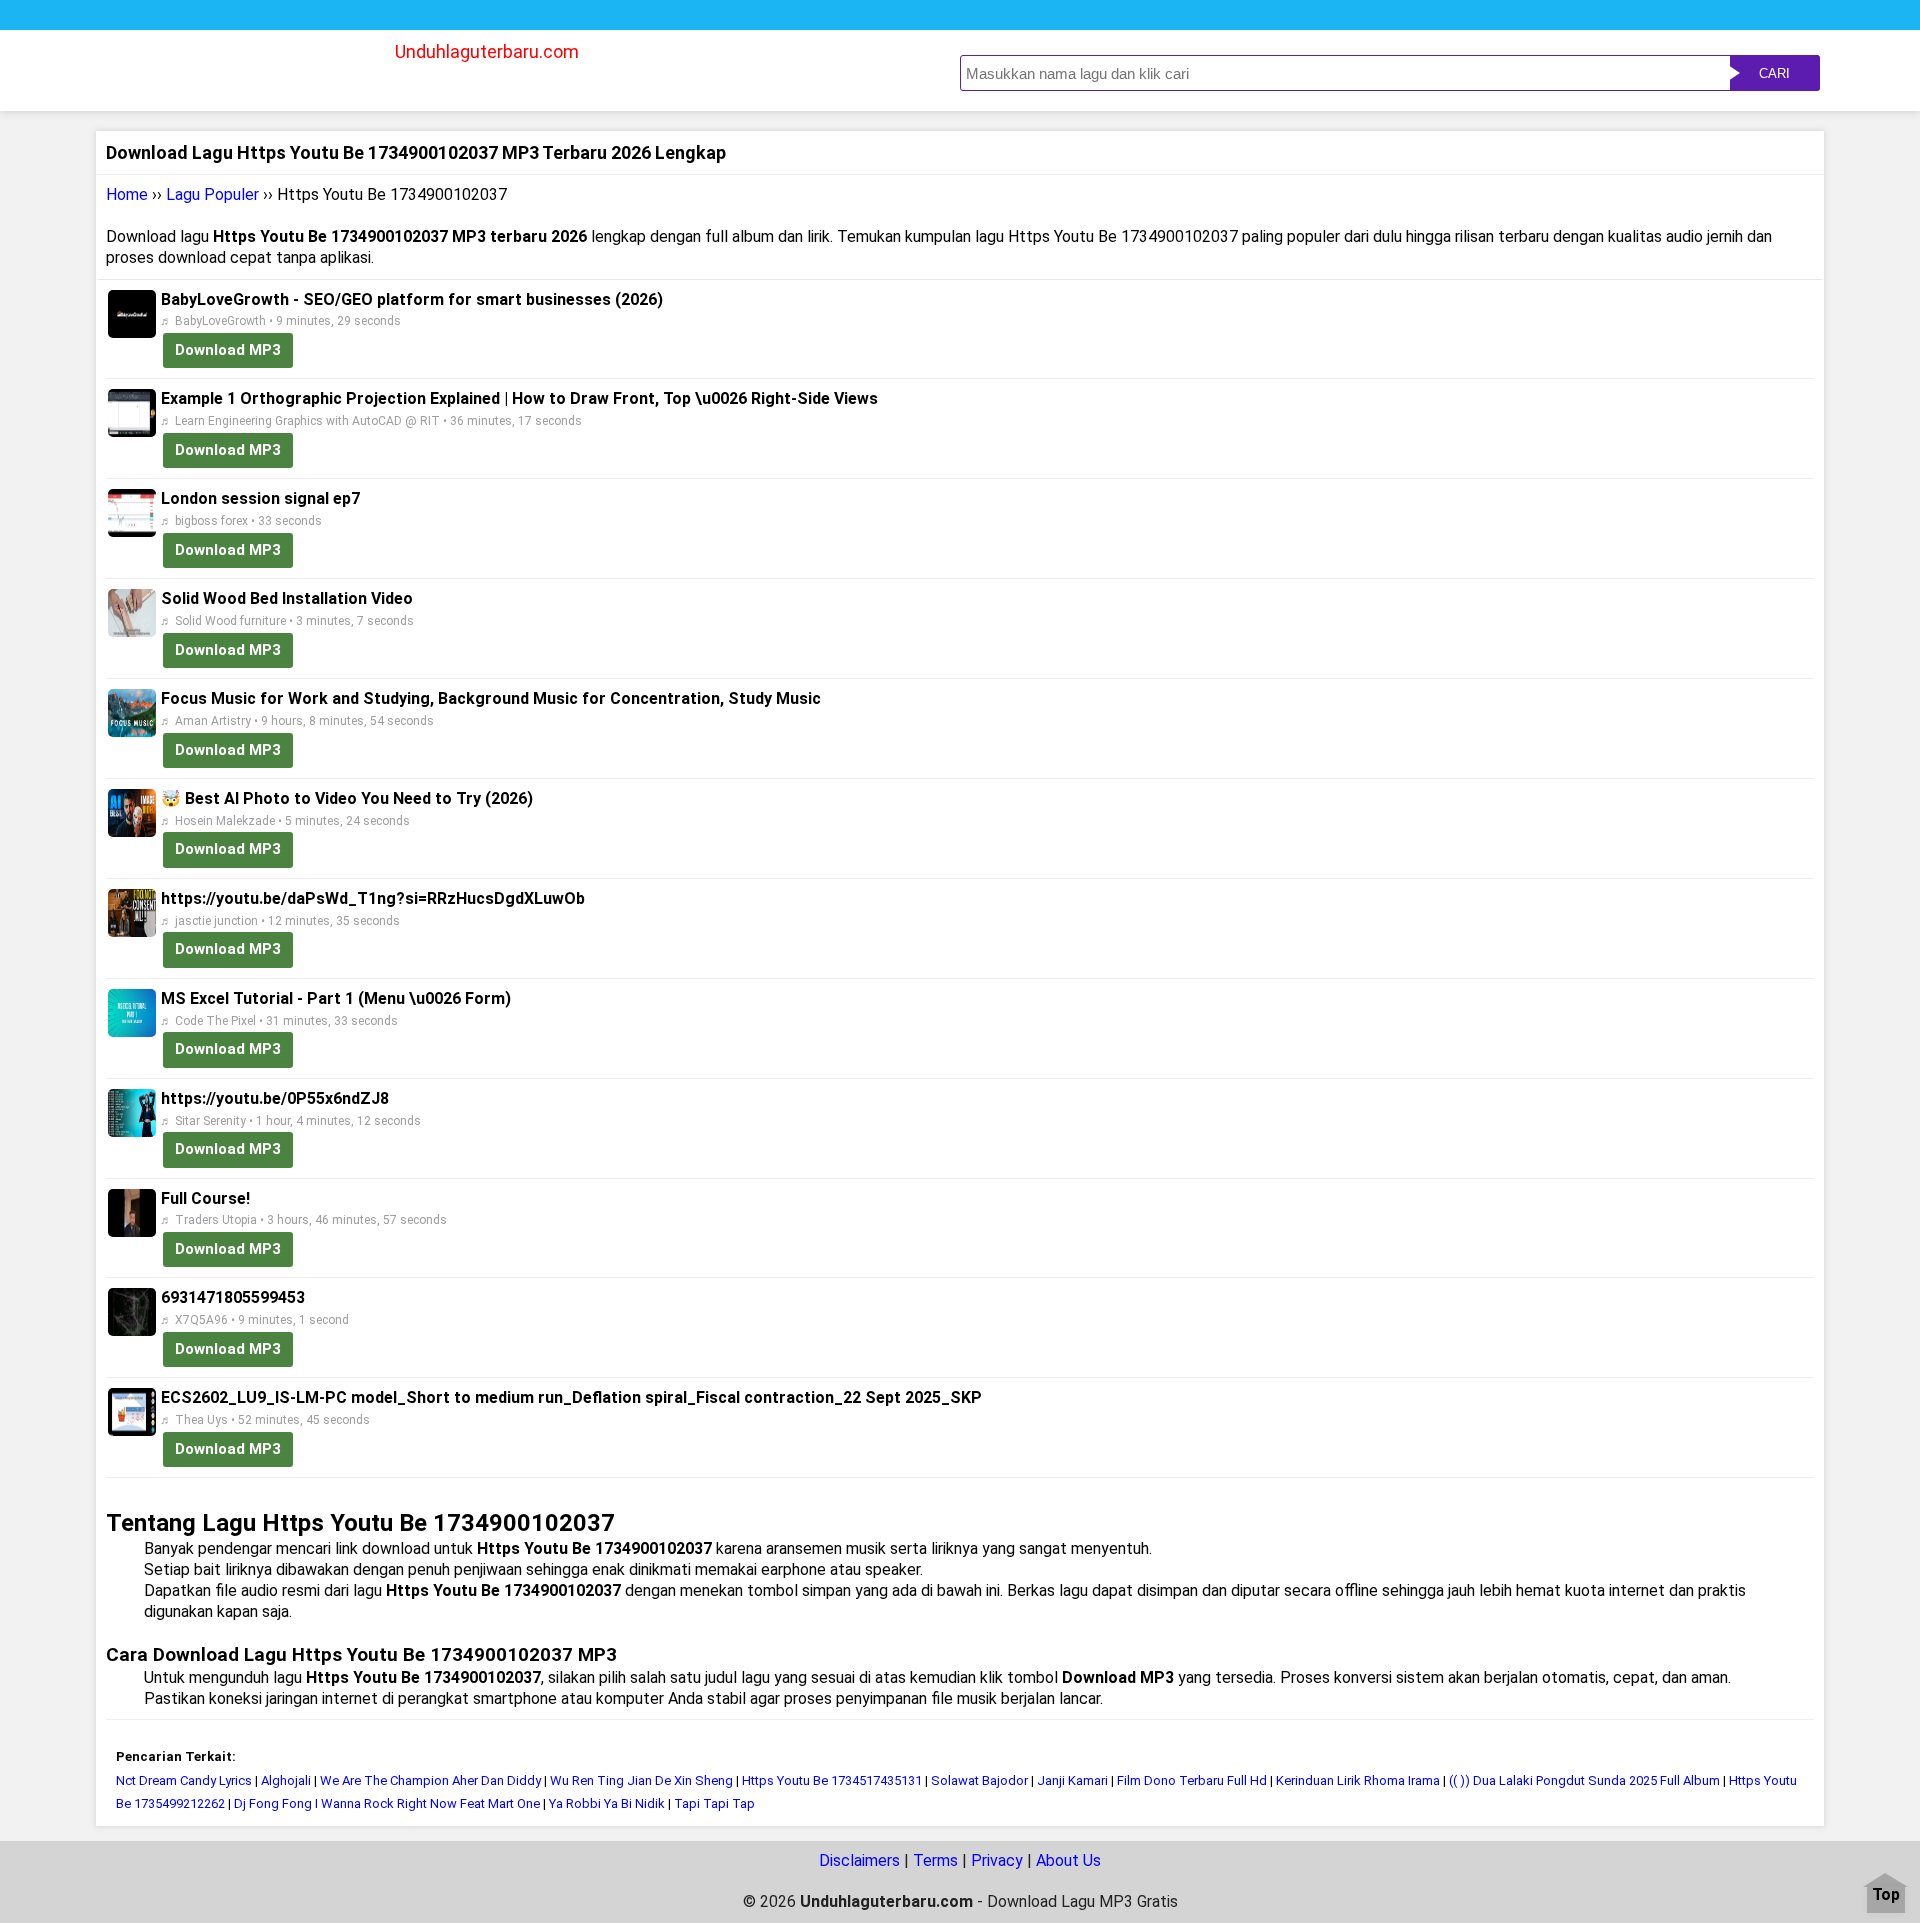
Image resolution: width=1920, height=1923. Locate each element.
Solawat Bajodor (979, 1780)
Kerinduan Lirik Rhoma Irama (1358, 1780)
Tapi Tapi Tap (714, 1803)
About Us (1068, 1860)
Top (1886, 1895)
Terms (935, 1860)
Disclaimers (859, 1860)
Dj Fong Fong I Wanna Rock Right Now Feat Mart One (387, 1803)
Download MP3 (228, 350)
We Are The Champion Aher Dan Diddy (430, 1780)
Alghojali (286, 1780)
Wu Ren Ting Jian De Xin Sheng (641, 1780)
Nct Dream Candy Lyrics (184, 1780)
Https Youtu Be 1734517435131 (832, 1780)
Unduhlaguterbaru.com (487, 51)
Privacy (997, 1860)
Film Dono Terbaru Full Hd (1192, 1780)
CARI (1774, 73)
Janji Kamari (1072, 1780)
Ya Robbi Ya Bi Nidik (607, 1803)
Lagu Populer (212, 194)
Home (127, 194)
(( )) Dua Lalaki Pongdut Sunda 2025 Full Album (1584, 1780)
